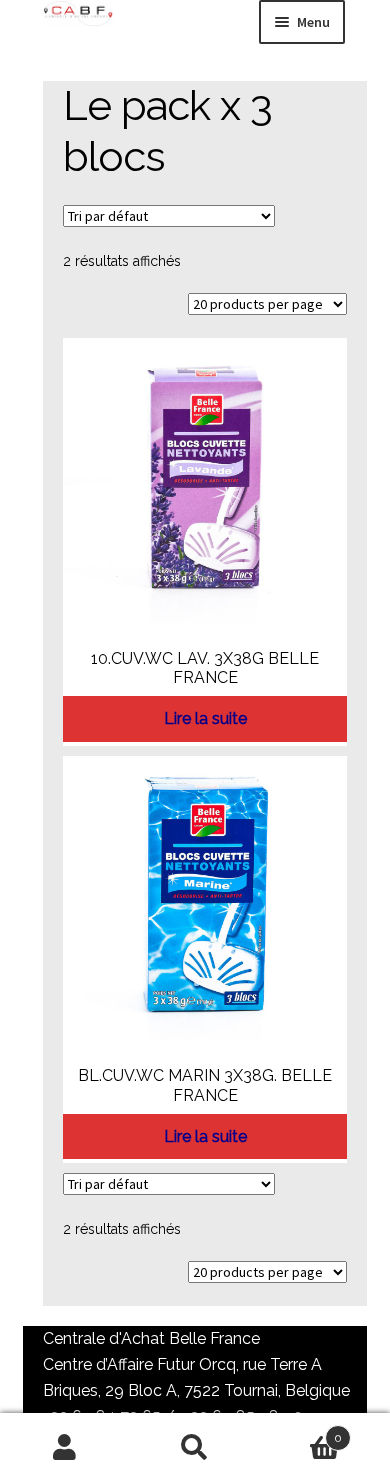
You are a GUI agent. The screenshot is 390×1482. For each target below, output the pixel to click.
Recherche (195, 1448)
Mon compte (65, 1448)
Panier (301, 1431)
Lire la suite (205, 718)
